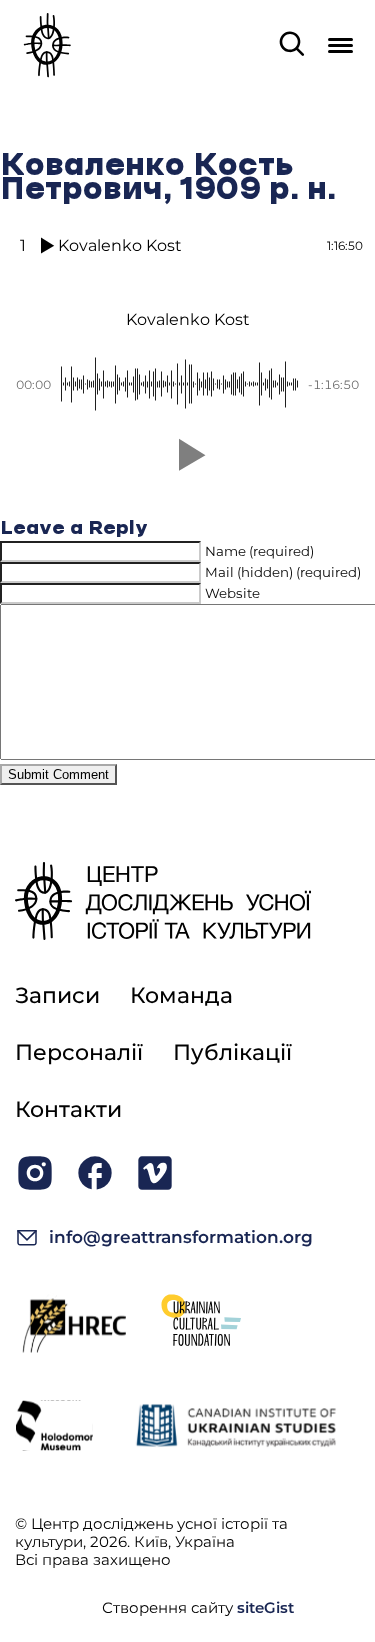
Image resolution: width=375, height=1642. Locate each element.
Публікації (232, 1052)
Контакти (68, 1109)
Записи (57, 995)
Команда (181, 995)
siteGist (265, 1607)
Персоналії (79, 1052)
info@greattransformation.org (181, 1237)
